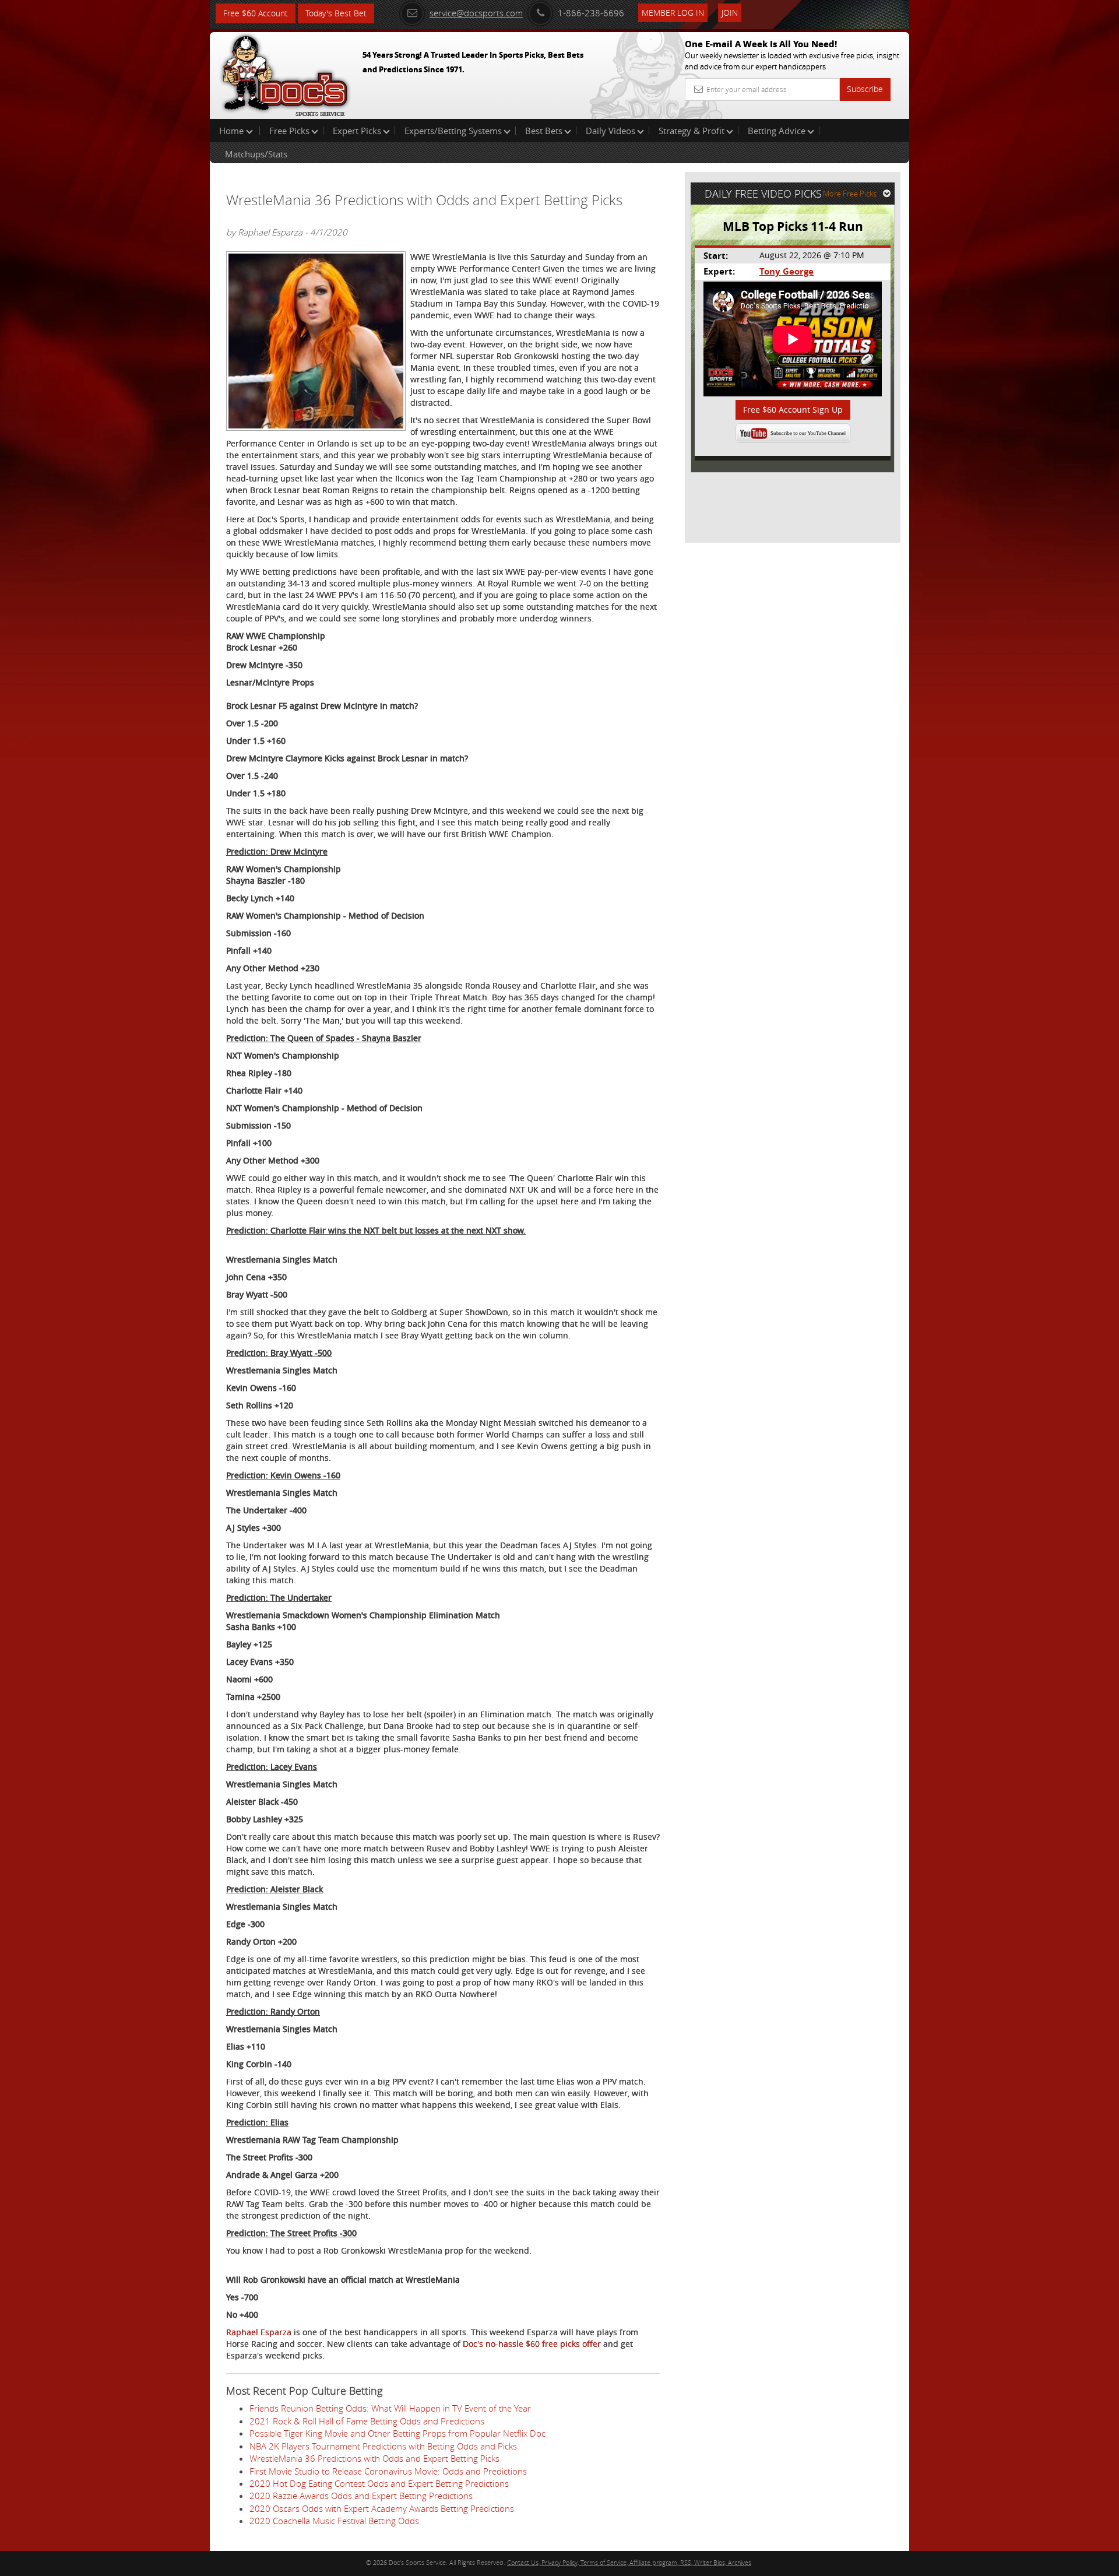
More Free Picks (850, 194)
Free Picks (289, 131)
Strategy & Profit (692, 131)
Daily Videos (610, 131)
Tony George (787, 271)
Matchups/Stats (256, 154)
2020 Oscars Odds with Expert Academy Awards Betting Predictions (382, 2508)
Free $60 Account (256, 13)
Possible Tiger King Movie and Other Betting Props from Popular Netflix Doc (397, 2433)
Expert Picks (357, 131)
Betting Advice (777, 131)
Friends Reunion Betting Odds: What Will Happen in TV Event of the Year (390, 2408)
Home (233, 131)
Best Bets (544, 131)
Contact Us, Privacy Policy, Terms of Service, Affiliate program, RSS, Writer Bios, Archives (629, 2562)
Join (730, 13)
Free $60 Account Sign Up (793, 410)
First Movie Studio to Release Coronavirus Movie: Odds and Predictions (388, 2471)
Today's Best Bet (336, 13)
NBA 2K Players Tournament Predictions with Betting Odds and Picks (383, 2446)
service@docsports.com (476, 13)
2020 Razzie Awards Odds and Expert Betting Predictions (361, 2496)
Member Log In (673, 13)
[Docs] (285, 73)
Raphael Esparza (260, 2332)
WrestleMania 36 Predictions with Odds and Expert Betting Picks (374, 2458)
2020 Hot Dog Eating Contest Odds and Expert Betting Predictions (379, 2483)
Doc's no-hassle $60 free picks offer (533, 2344)
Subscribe (865, 89)
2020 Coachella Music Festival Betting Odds (334, 2521)
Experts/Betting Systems (453, 131)
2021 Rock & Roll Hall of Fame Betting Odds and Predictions (367, 2421)
